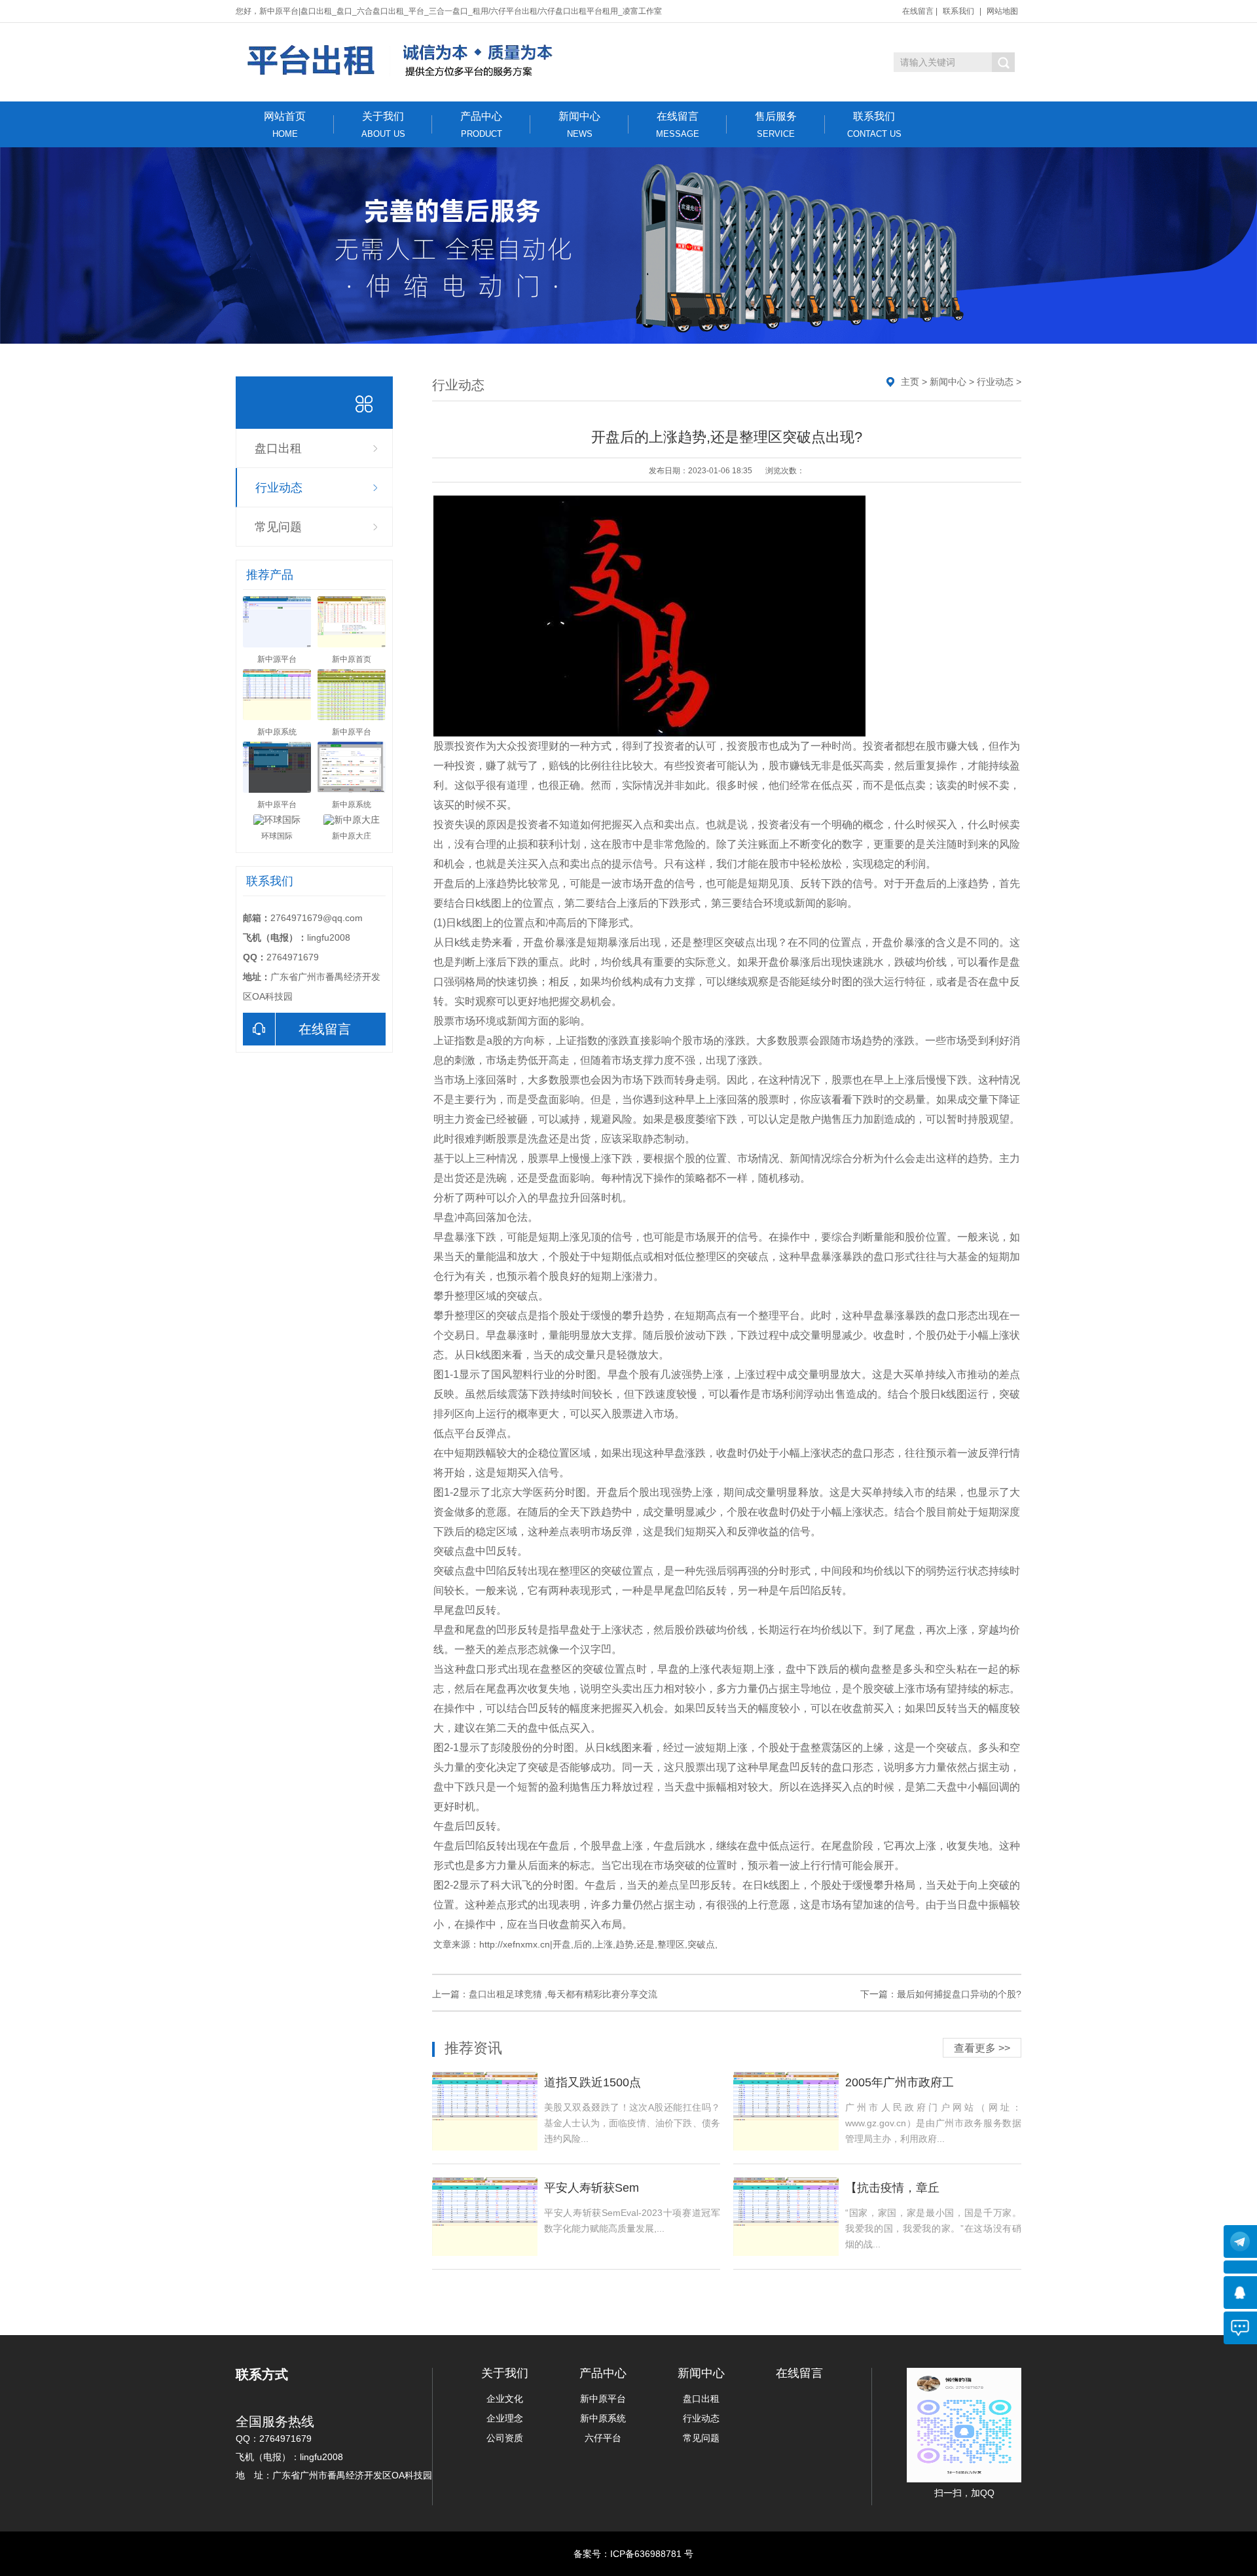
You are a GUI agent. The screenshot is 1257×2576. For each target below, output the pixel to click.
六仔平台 (603, 2438)
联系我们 (958, 11)
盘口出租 (278, 448)
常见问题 (278, 527)
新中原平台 (603, 2399)
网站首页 (285, 125)
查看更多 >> (982, 2048)
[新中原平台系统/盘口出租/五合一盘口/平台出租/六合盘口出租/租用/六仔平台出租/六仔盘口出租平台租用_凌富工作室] (401, 61)
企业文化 (505, 2399)
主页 (910, 382)
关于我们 (383, 125)
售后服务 (776, 125)
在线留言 (918, 11)
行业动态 (279, 488)
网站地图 (1002, 11)
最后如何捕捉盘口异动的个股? (959, 1994)
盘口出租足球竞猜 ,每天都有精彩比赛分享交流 (563, 1994)
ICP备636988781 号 (652, 2554)
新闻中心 (579, 125)
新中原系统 (603, 2418)
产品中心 (481, 125)
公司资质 (505, 2438)
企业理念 (505, 2418)
